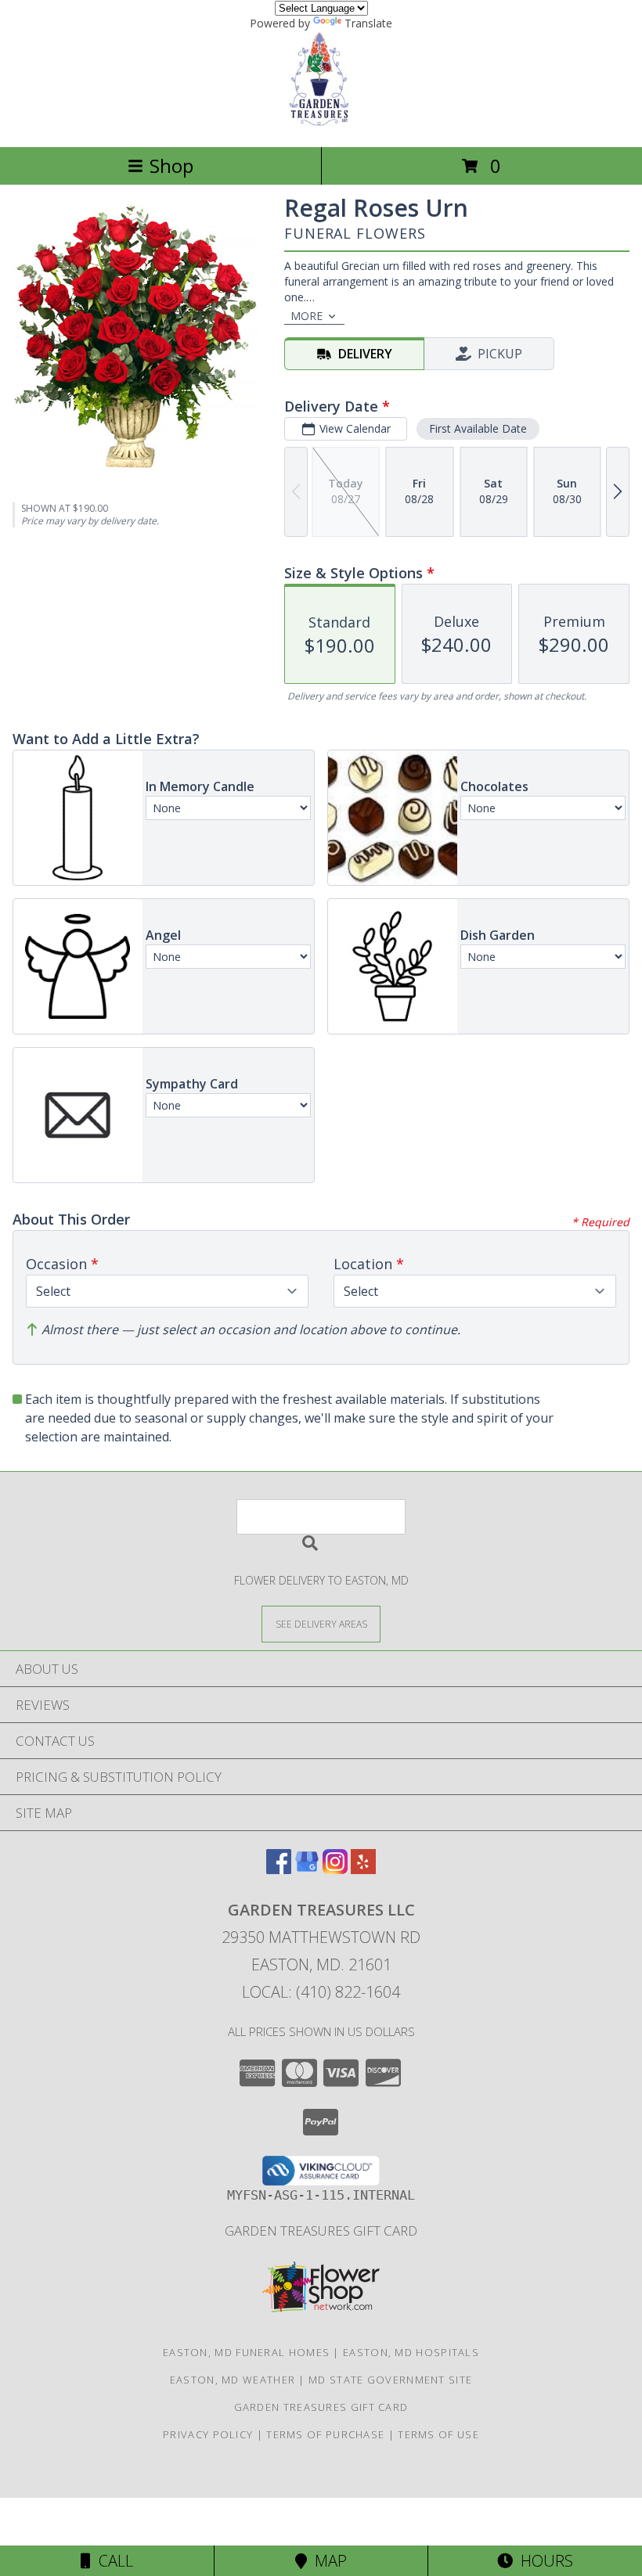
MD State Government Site (390, 2380)
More (307, 316)
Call (112, 2561)
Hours (543, 2561)
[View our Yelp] (363, 1869)
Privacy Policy (208, 2434)
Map (327, 2561)
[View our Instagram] (335, 1869)
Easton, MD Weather (233, 2380)
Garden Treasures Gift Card (321, 2231)
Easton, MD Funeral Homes (246, 2352)
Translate (368, 23)
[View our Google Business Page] (307, 1869)
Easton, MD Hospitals (411, 2352)
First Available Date (478, 428)
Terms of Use (438, 2434)
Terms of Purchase (325, 2434)
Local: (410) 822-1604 (321, 1992)
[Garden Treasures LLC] (321, 124)
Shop (171, 165)
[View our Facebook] (279, 1869)
